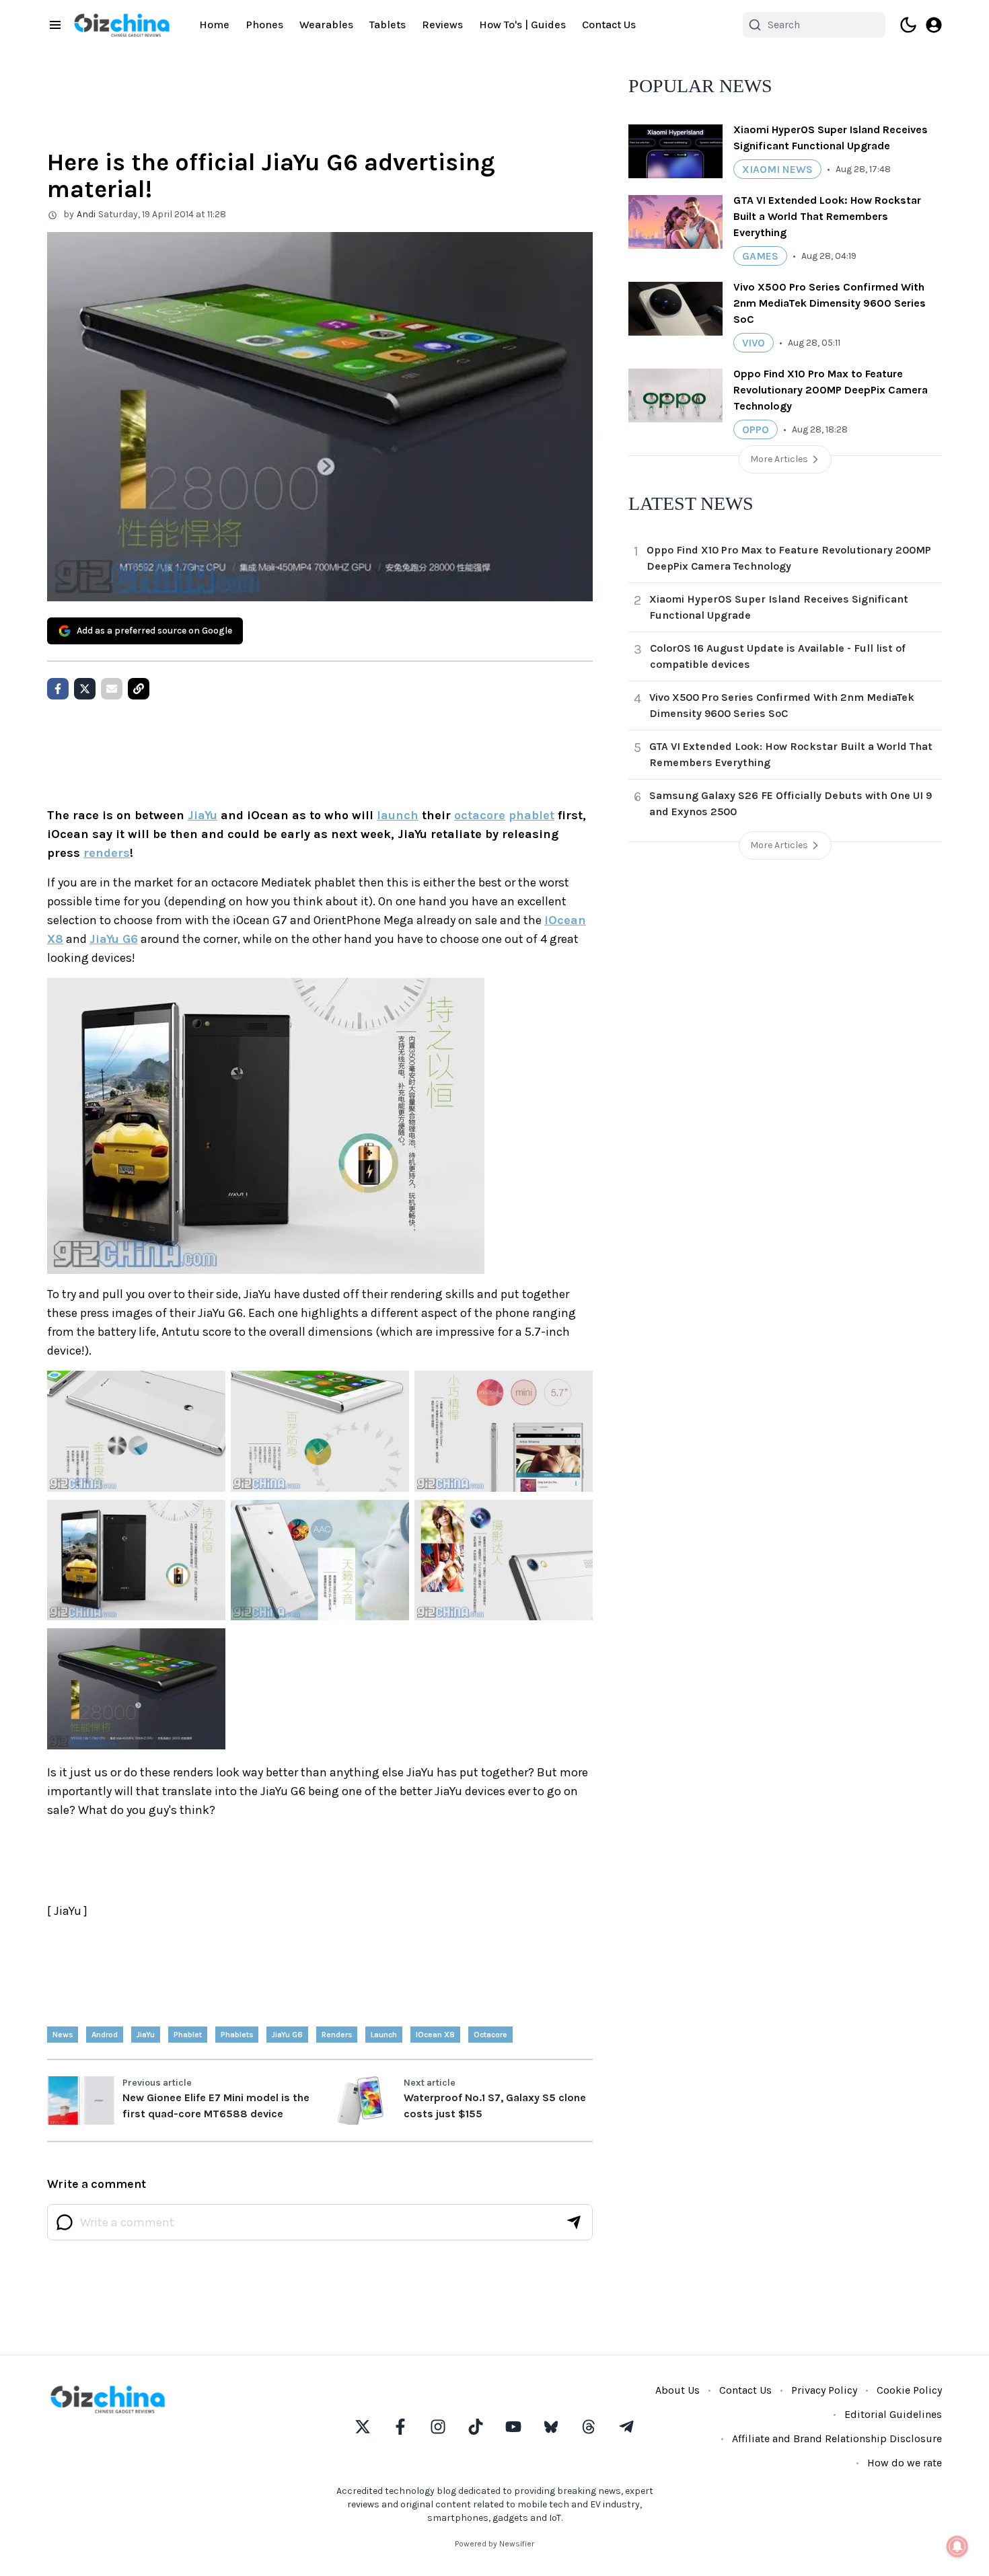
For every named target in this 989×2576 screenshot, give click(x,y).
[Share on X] (85, 689)
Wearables (326, 25)
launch (398, 815)
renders (107, 853)
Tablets (388, 25)
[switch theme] (908, 25)
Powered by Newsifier (494, 2544)
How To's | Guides (522, 25)
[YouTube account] (513, 2427)
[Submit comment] (574, 2222)
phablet (532, 815)
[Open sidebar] (55, 25)
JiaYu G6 (114, 939)
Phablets (237, 2035)
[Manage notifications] (957, 2546)
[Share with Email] (112, 689)
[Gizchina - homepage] (122, 25)
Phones (264, 25)
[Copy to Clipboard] (139, 689)
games (760, 256)
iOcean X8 (435, 2035)
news (63, 2035)
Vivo (754, 343)
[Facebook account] (400, 2427)
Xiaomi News (777, 169)
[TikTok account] (476, 2427)
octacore (480, 815)
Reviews (442, 25)
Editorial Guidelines (893, 2414)
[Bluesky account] (551, 2427)
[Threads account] (589, 2427)
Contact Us (609, 25)
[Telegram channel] (626, 2427)
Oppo (756, 429)
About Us (677, 2390)
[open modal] (934, 25)
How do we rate (905, 2463)
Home (214, 25)
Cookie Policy (909, 2390)
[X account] (363, 2427)
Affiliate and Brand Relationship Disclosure (837, 2438)
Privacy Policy (824, 2390)
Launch (384, 2035)
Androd (105, 2035)
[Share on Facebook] (58, 689)
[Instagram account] (438, 2427)
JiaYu (203, 815)
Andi (86, 214)
